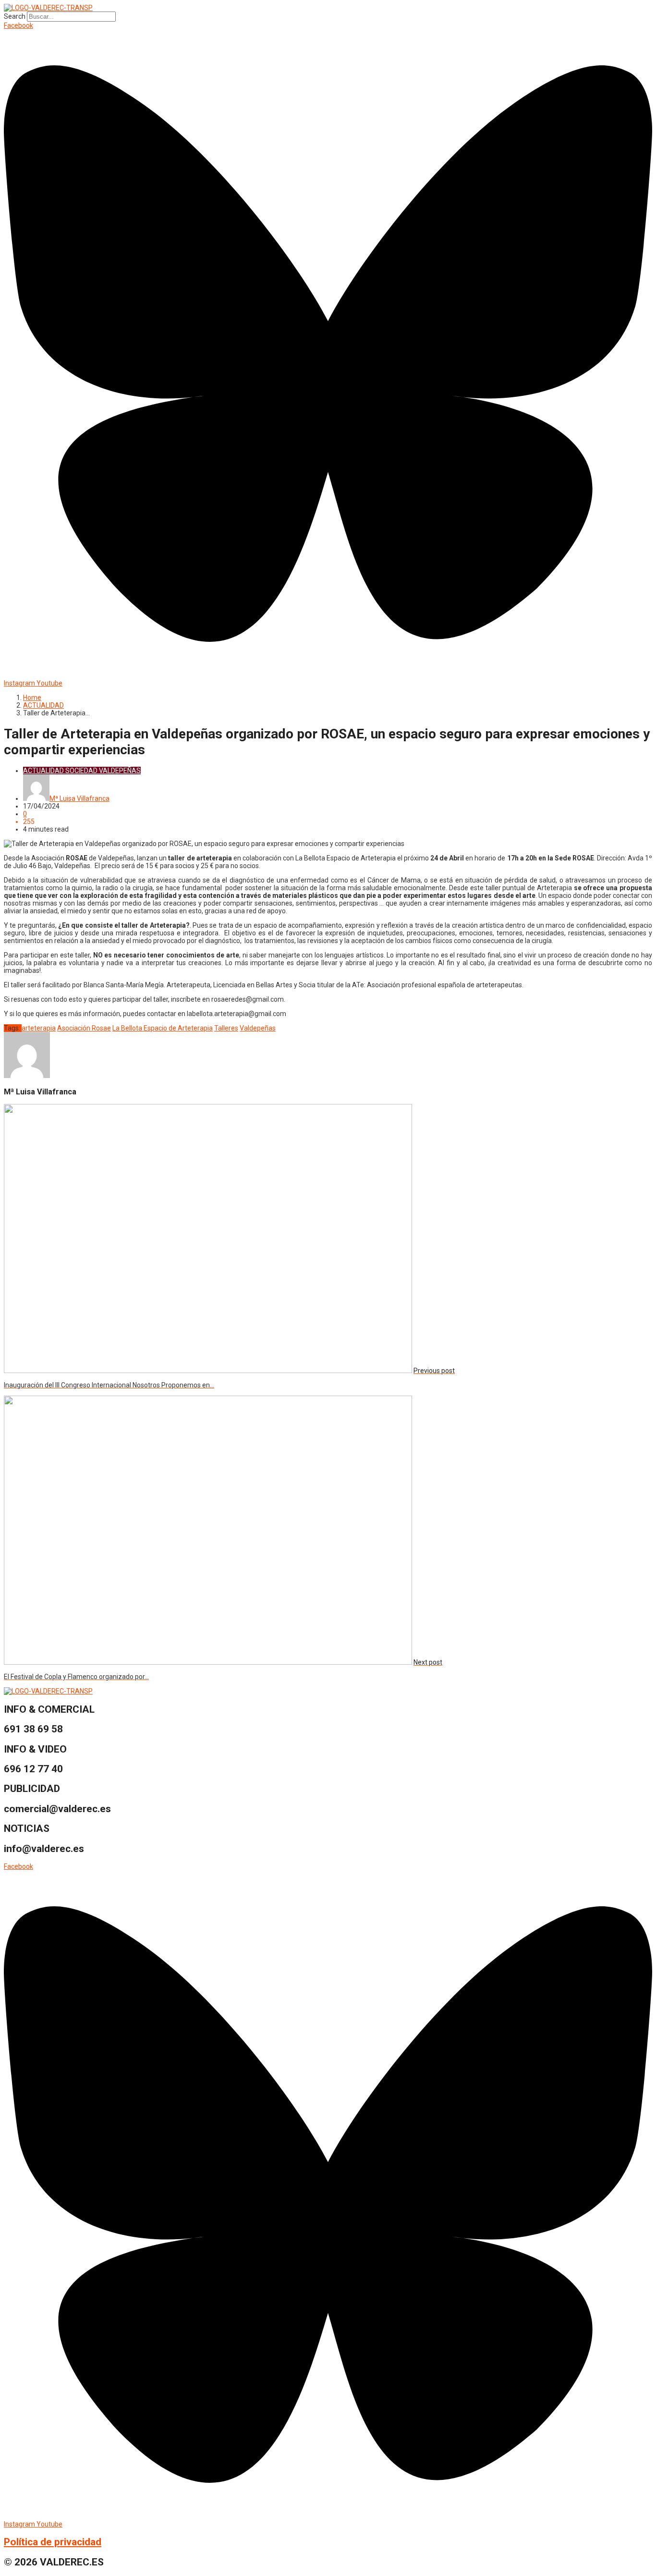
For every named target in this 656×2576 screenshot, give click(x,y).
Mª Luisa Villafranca (79, 798)
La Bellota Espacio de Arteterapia (163, 1028)
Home (32, 698)
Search (15, 16)
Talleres (226, 1028)
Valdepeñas (258, 1028)
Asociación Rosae (84, 1028)
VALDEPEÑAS (120, 771)
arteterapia (39, 1028)
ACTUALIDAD (43, 705)
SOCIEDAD (81, 771)
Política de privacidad (53, 2542)
